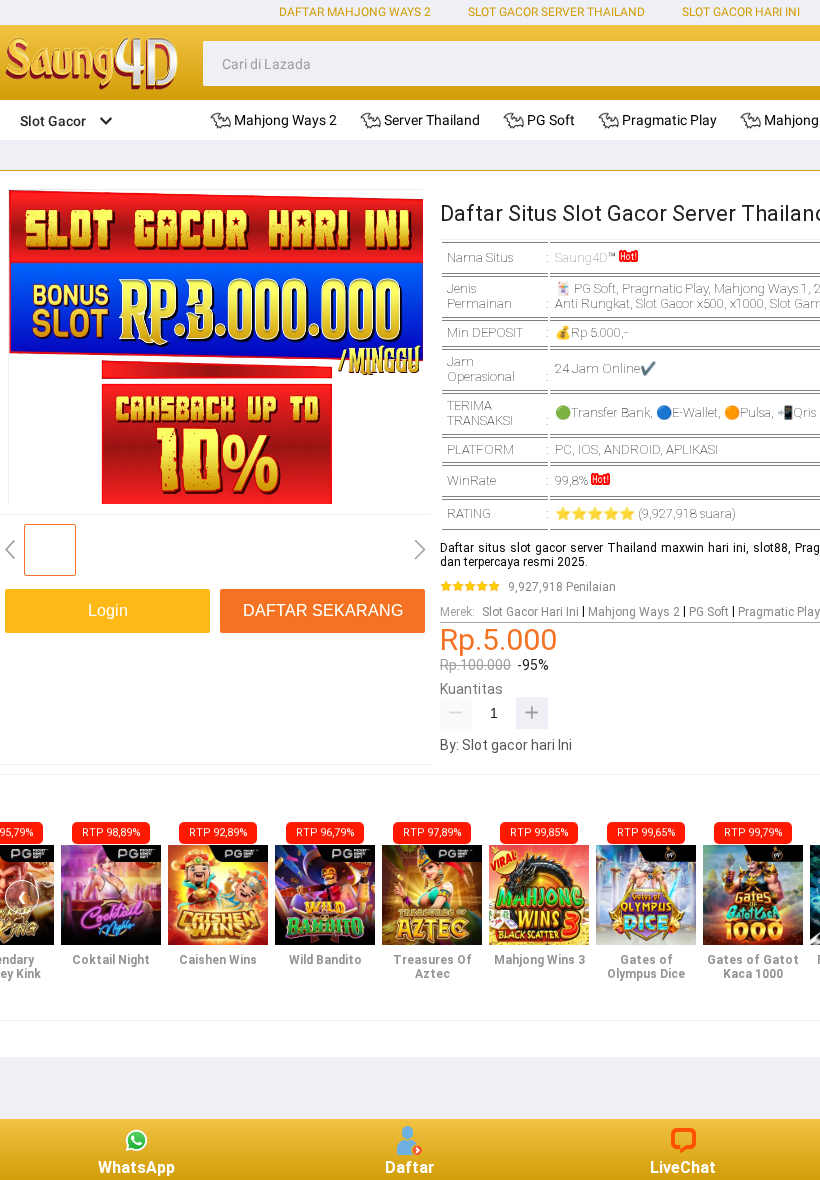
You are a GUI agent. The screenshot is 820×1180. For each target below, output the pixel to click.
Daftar (410, 1167)
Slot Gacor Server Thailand (556, 12)
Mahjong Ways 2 (634, 612)
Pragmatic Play (779, 612)
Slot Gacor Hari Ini (741, 12)
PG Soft (709, 612)
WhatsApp (136, 1167)
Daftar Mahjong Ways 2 (355, 12)
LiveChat (683, 1167)
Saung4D (581, 257)
